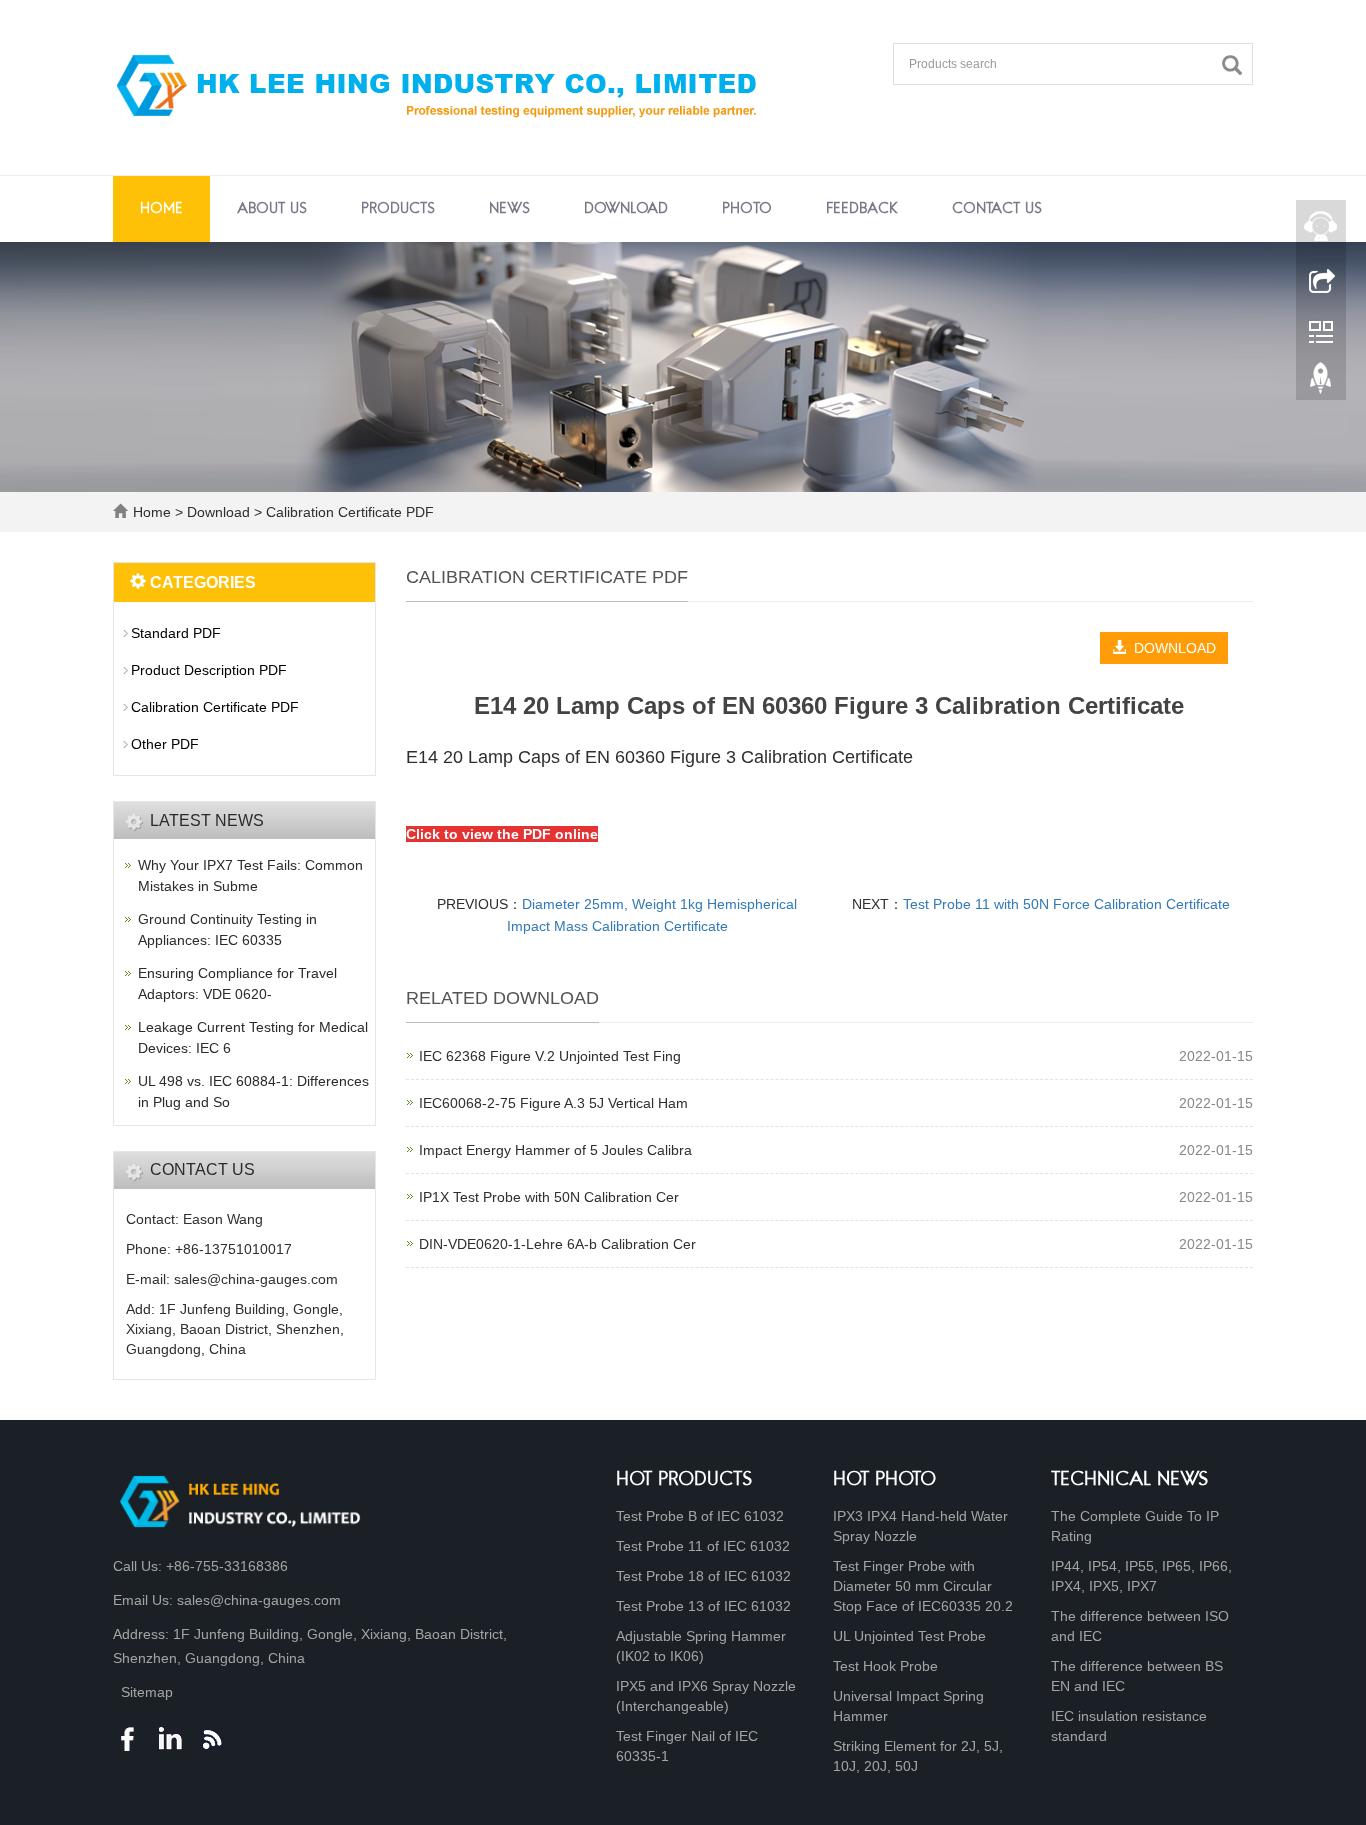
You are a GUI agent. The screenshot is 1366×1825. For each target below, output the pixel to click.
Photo (747, 209)
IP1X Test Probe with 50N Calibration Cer (549, 1197)
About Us (272, 209)
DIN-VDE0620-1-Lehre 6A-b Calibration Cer (557, 1244)
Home (161, 209)
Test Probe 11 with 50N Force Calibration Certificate (1066, 904)
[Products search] (1237, 65)
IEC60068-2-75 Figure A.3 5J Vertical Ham (553, 1103)
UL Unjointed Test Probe (909, 1636)
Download (626, 209)
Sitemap (147, 1692)
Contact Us (997, 209)
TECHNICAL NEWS (1130, 1480)
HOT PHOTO (884, 1480)
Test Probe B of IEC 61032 (700, 1516)
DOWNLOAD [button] (1171, 648)
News (509, 209)
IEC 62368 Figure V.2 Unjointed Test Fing (550, 1056)
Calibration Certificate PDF (348, 512)
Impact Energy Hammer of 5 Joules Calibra (555, 1150)
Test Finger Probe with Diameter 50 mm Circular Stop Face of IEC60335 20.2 (923, 1586)
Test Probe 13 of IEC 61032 (703, 1606)
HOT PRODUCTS (684, 1480)
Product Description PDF (209, 670)
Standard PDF (176, 633)
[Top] (1321, 383)
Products (398, 209)
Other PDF (165, 744)
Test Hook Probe (885, 1666)
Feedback (862, 209)
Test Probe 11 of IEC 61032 (703, 1546)
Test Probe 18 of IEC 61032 (703, 1576)
